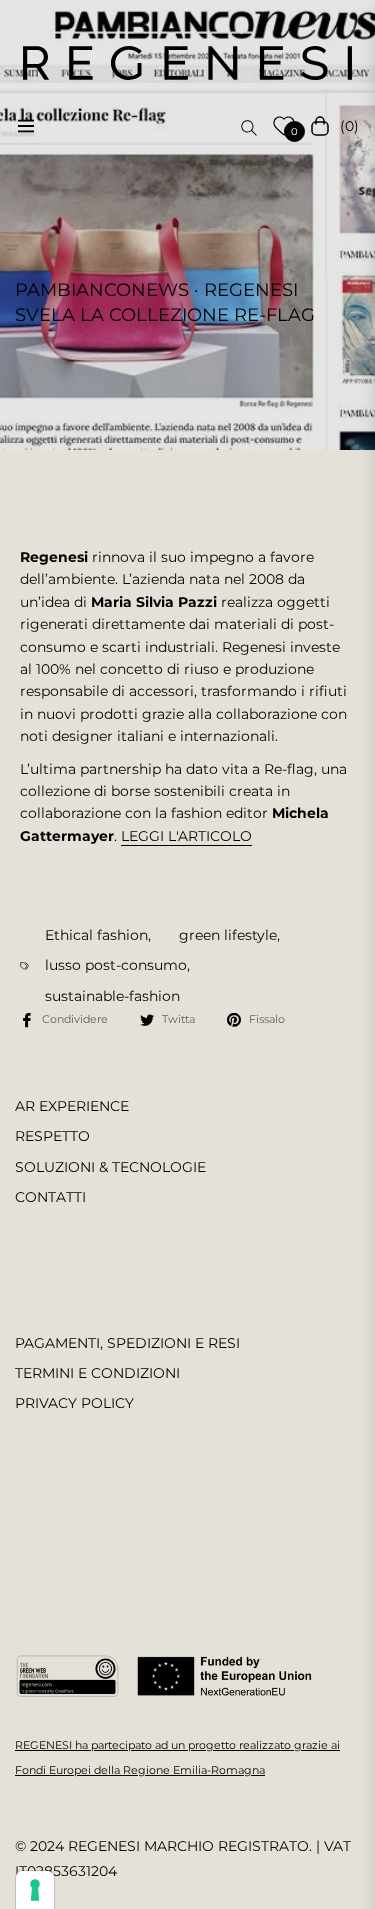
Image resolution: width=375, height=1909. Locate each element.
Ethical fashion (96, 935)
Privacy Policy (74, 1403)
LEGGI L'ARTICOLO (186, 836)
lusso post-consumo (116, 965)
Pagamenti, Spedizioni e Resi (127, 1343)
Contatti (50, 1197)
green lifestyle (228, 935)
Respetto (52, 1136)
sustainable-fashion (112, 996)
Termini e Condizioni (97, 1373)
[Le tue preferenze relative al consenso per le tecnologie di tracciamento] (35, 1890)
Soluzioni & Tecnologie (110, 1167)
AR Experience (72, 1106)
